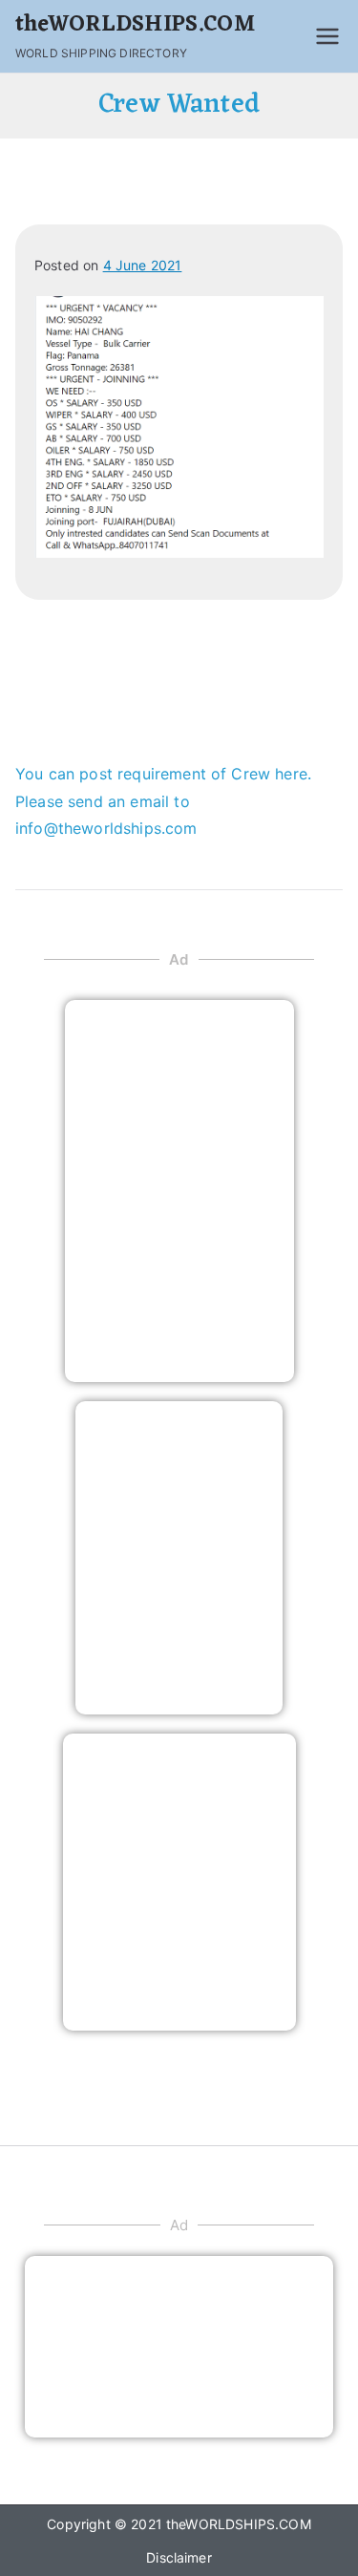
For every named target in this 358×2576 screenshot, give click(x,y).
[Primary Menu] (327, 36)
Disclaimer (179, 2557)
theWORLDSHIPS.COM (135, 25)
